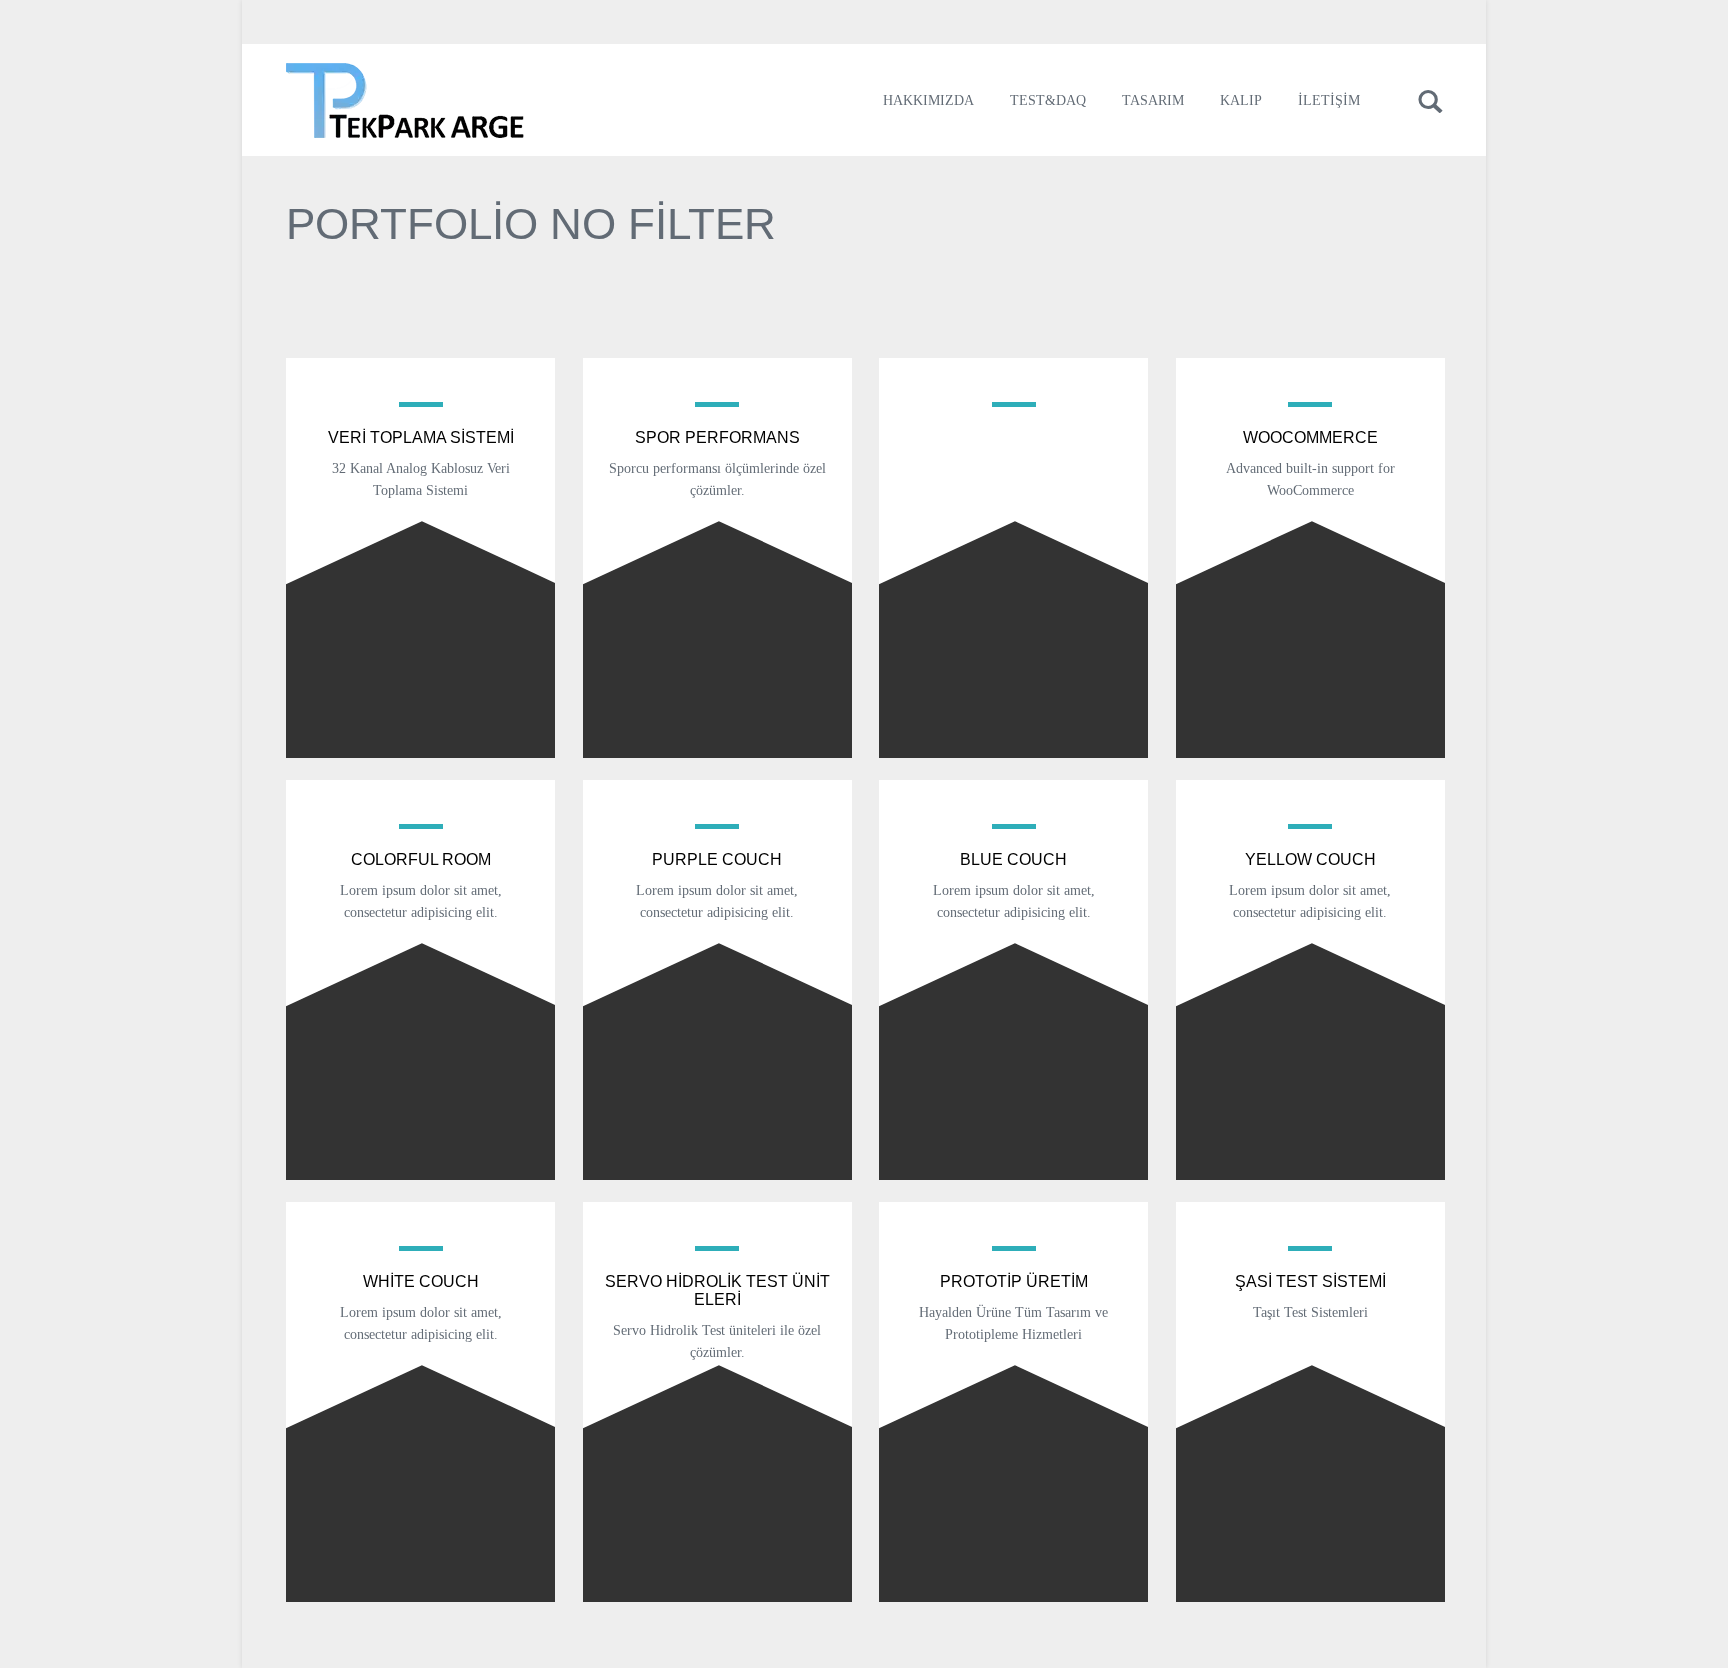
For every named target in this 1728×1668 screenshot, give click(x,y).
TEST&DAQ (1048, 100)
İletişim (1329, 100)
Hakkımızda (928, 100)
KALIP (1241, 100)
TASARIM (1153, 100)
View (420, 582)
